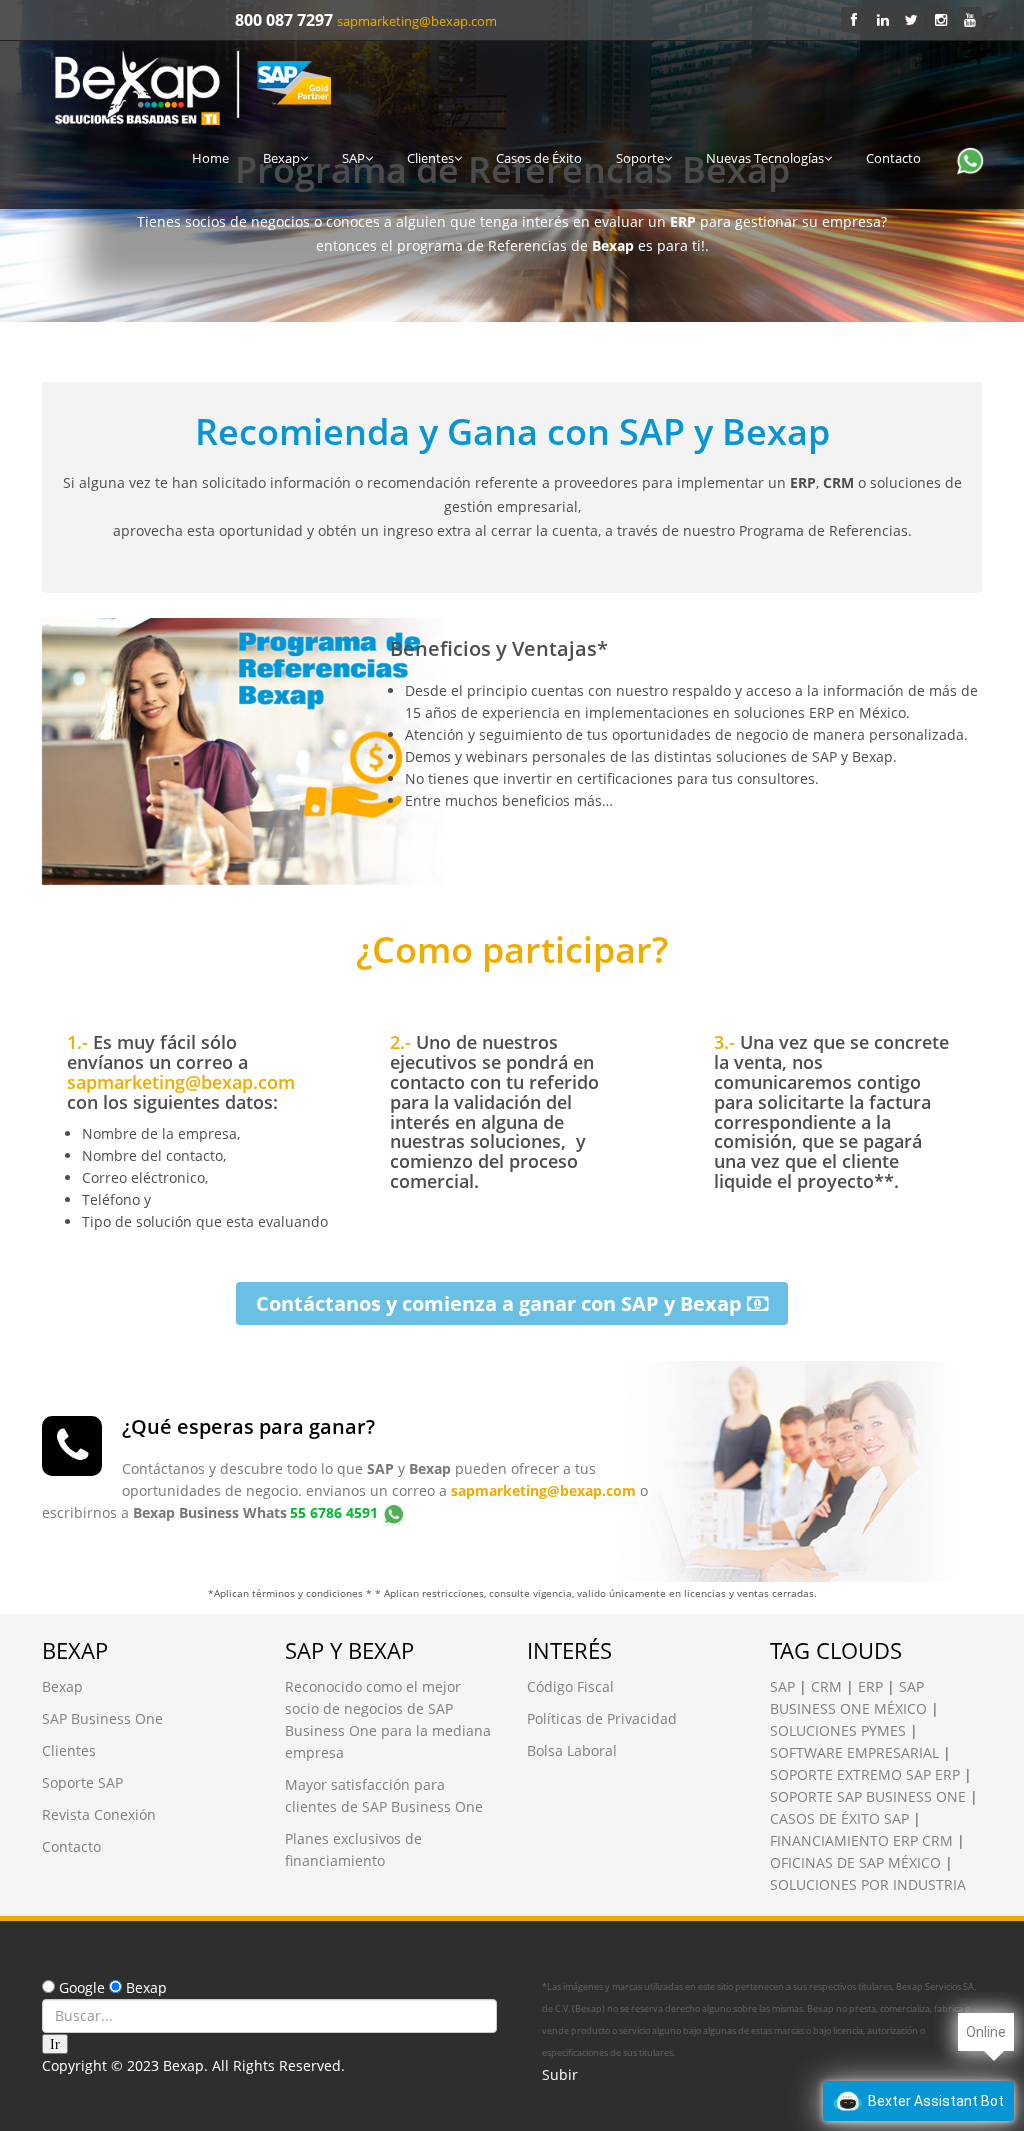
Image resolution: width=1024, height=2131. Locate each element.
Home (210, 158)
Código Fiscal (570, 1686)
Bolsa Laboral (572, 1750)
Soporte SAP (82, 1782)
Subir (560, 2074)
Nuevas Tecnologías (765, 158)
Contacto (893, 158)
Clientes (430, 158)
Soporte (640, 158)
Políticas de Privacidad (602, 1718)
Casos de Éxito (539, 158)
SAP (353, 158)
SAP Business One (102, 1718)
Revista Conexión (99, 1814)
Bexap (281, 158)
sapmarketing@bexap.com (417, 21)
